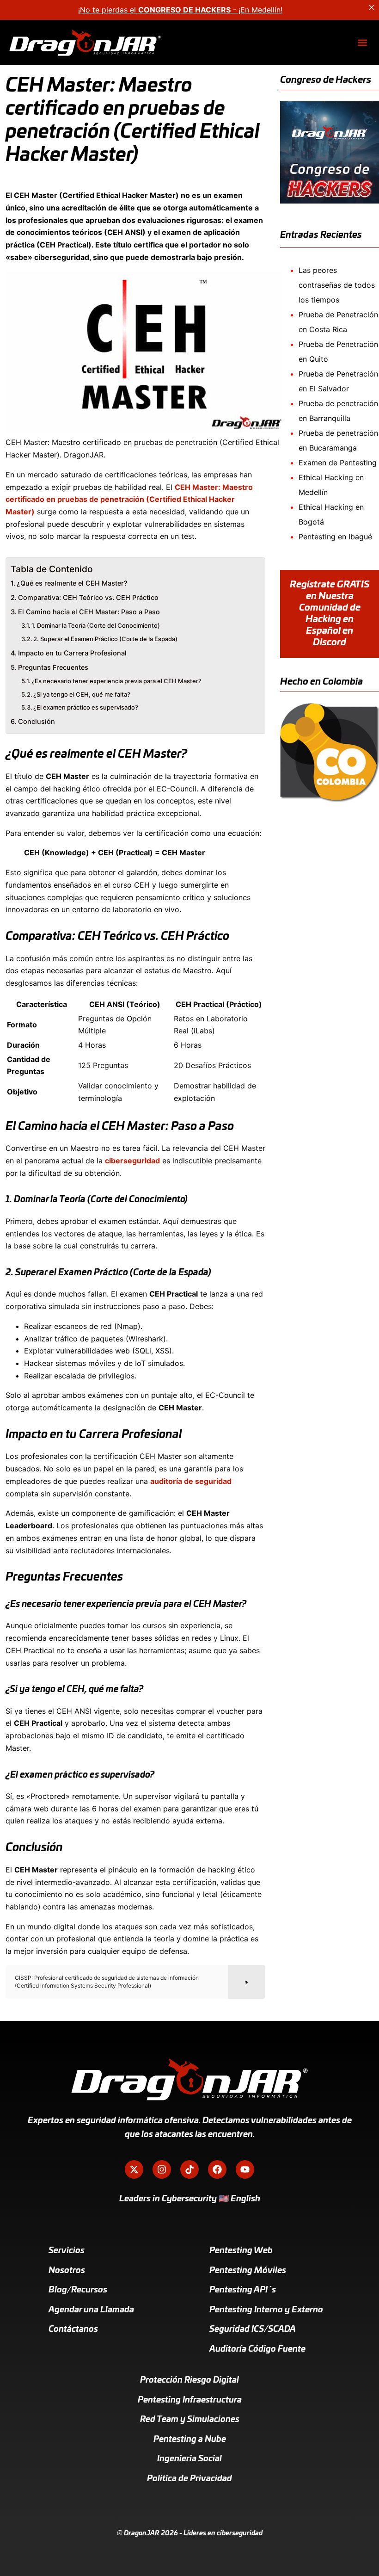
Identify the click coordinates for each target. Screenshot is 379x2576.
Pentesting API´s (243, 2290)
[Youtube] (245, 2169)
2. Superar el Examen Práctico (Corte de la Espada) (105, 639)
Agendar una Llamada (91, 2310)
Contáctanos (73, 2329)
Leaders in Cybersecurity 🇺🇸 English (190, 2199)
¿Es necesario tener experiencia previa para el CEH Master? (116, 681)
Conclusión (37, 721)
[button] (362, 43)
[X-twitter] (134, 2169)
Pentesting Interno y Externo (266, 2310)
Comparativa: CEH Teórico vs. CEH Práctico (88, 597)
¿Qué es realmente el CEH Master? (72, 583)
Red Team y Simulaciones (190, 2420)
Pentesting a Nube (190, 2440)
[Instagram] (162, 2169)
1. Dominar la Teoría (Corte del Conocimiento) (96, 625)
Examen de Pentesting (338, 463)
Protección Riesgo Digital (189, 2380)
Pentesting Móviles (248, 2271)
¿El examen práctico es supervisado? (86, 707)
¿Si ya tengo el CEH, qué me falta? (82, 694)
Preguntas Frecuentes (53, 667)
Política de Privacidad (189, 2479)
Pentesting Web (241, 2251)
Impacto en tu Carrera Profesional (72, 653)
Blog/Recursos (78, 2290)
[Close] (372, 7)
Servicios (67, 2251)
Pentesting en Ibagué (335, 537)
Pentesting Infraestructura (190, 2400)
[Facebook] (217, 2169)
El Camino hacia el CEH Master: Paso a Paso (89, 612)
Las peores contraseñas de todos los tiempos (337, 285)
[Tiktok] (189, 2169)
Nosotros (67, 2271)
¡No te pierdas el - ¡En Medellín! (180, 10)
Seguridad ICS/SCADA (253, 2329)
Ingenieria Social (189, 2459)
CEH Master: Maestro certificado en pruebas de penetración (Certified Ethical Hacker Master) (129, 499)
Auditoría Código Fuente (257, 2349)
